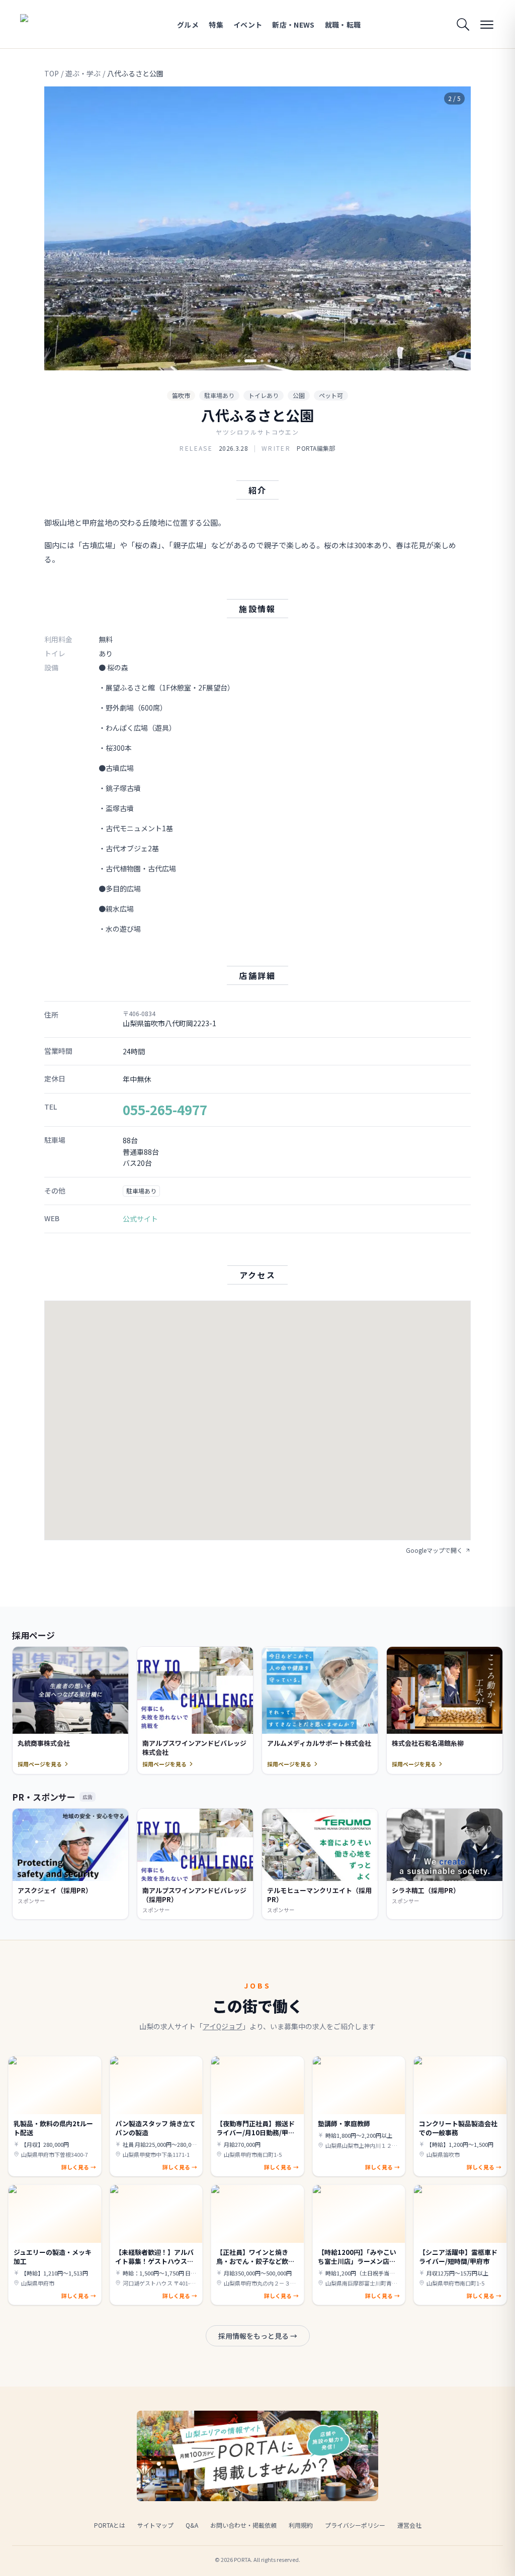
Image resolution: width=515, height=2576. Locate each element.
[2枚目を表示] (246, 361)
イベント (248, 25)
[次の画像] (455, 229)
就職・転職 (343, 25)
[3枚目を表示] (257, 361)
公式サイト (140, 1219)
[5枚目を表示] (276, 361)
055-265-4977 (165, 1109)
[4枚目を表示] (269, 361)
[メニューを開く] (487, 24)
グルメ (188, 25)
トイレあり (264, 395)
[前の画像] (60, 229)
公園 (299, 395)
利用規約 (301, 2525)
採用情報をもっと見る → (258, 2336)
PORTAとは (110, 2525)
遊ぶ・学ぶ (83, 73)
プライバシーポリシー (355, 2525)
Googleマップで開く (434, 1550)
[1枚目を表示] (239, 361)
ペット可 (331, 395)
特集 (216, 25)
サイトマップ (155, 2525)
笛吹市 (181, 395)
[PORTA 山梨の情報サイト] (52, 24)
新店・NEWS (293, 25)
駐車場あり (219, 395)
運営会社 (409, 2525)
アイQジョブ (223, 2026)
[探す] (463, 24)
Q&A (192, 2525)
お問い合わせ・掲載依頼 (243, 2525)
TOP (52, 73)
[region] (257, 228)
